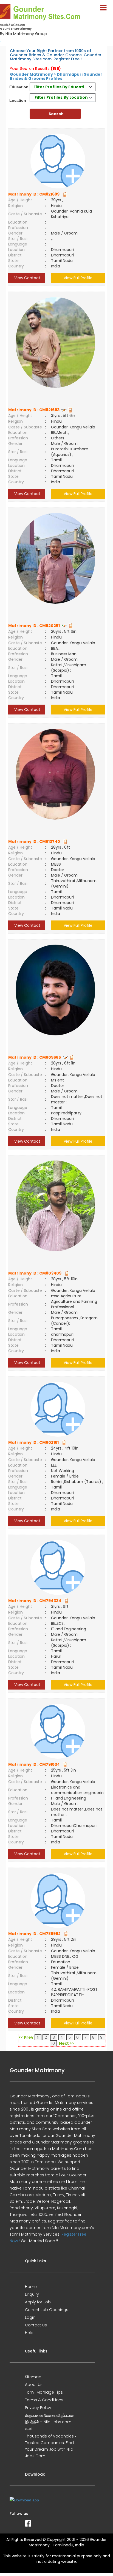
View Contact (27, 278)
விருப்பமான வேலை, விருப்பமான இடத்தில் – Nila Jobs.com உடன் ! (50, 2422)
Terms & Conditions (44, 2400)
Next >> (67, 2043)
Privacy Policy (38, 2408)
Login (30, 2317)
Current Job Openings (47, 2310)
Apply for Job (38, 2302)
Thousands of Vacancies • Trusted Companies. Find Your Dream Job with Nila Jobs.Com (51, 2446)
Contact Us (36, 2325)
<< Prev (26, 2037)
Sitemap (33, 2377)
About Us (34, 2385)
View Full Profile (78, 278)
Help (29, 2333)
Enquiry (32, 2294)
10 (53, 2043)
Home (31, 2287)
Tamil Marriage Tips (44, 2392)
